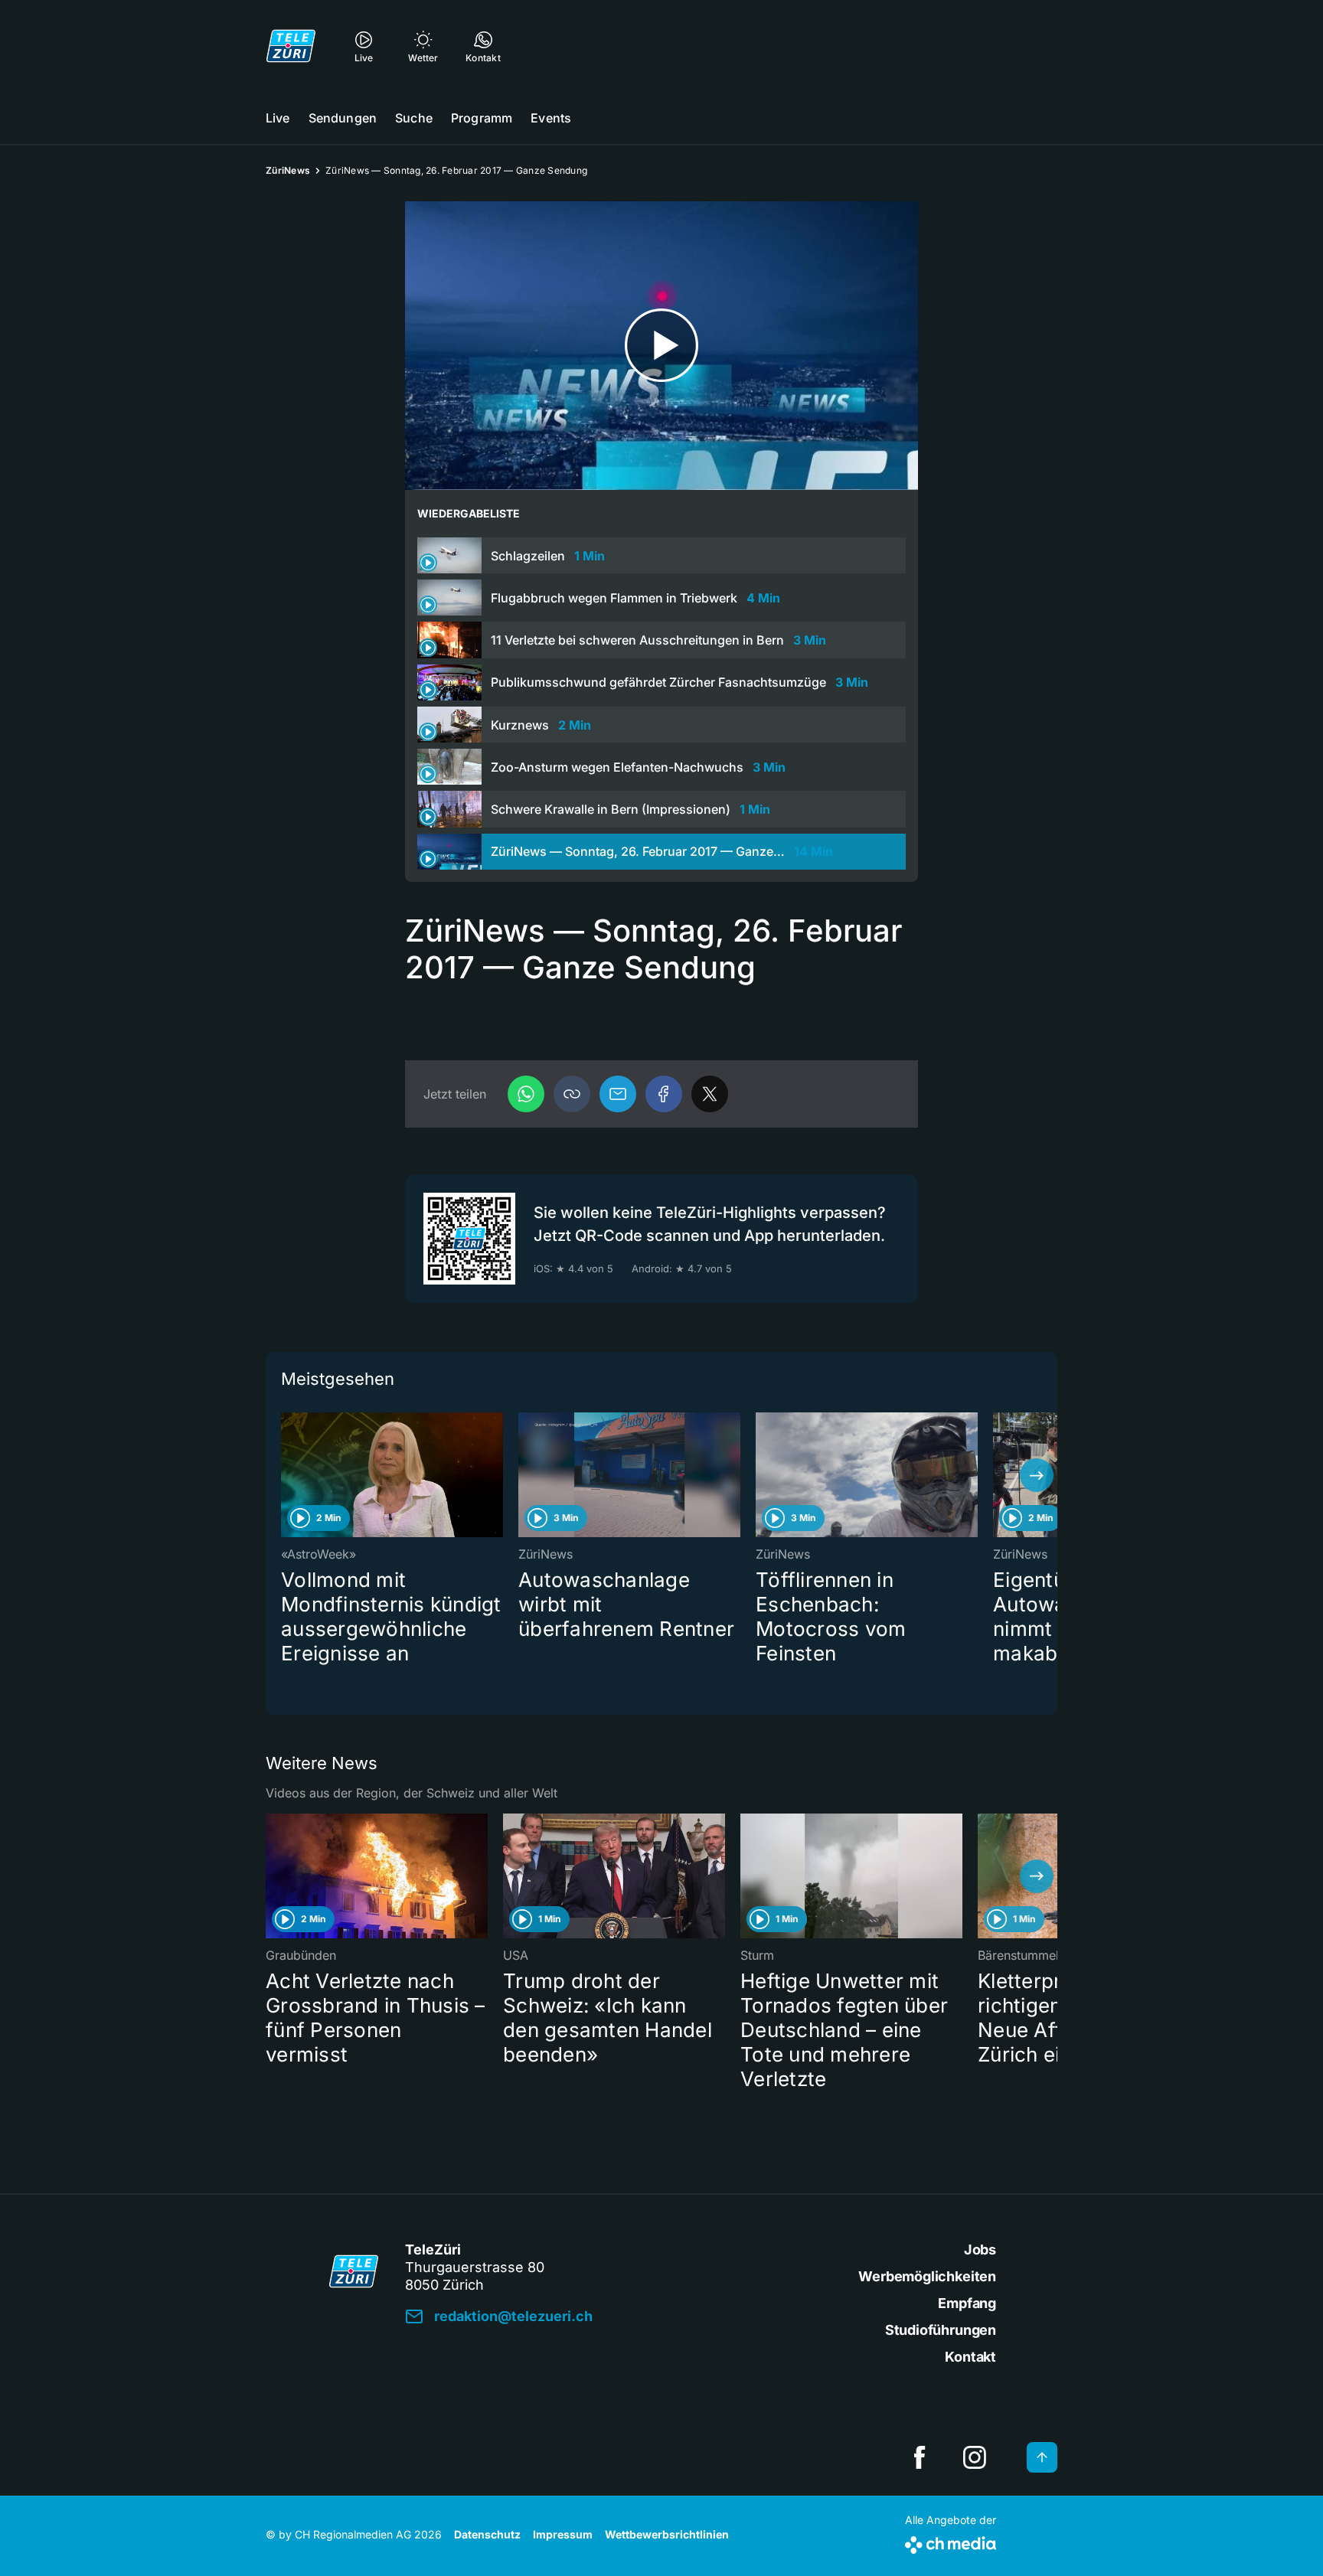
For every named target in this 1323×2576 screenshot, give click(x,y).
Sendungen (343, 118)
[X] (710, 1094)
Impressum (563, 2534)
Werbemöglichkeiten (927, 2276)
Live (278, 118)
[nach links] (286, 1475)
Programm (482, 118)
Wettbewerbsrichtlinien (667, 2534)
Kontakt (970, 2357)
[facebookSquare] (920, 2457)
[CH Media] (951, 2542)
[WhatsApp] (526, 1094)
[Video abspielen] (661, 346)
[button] (572, 1094)
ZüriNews (288, 170)
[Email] (618, 1094)
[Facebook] (664, 1094)
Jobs (980, 2250)
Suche (414, 118)
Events (551, 118)
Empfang (967, 2303)
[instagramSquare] (975, 2457)
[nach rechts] (1037, 1475)
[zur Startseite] (291, 46)
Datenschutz (487, 2534)
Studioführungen (941, 2330)
